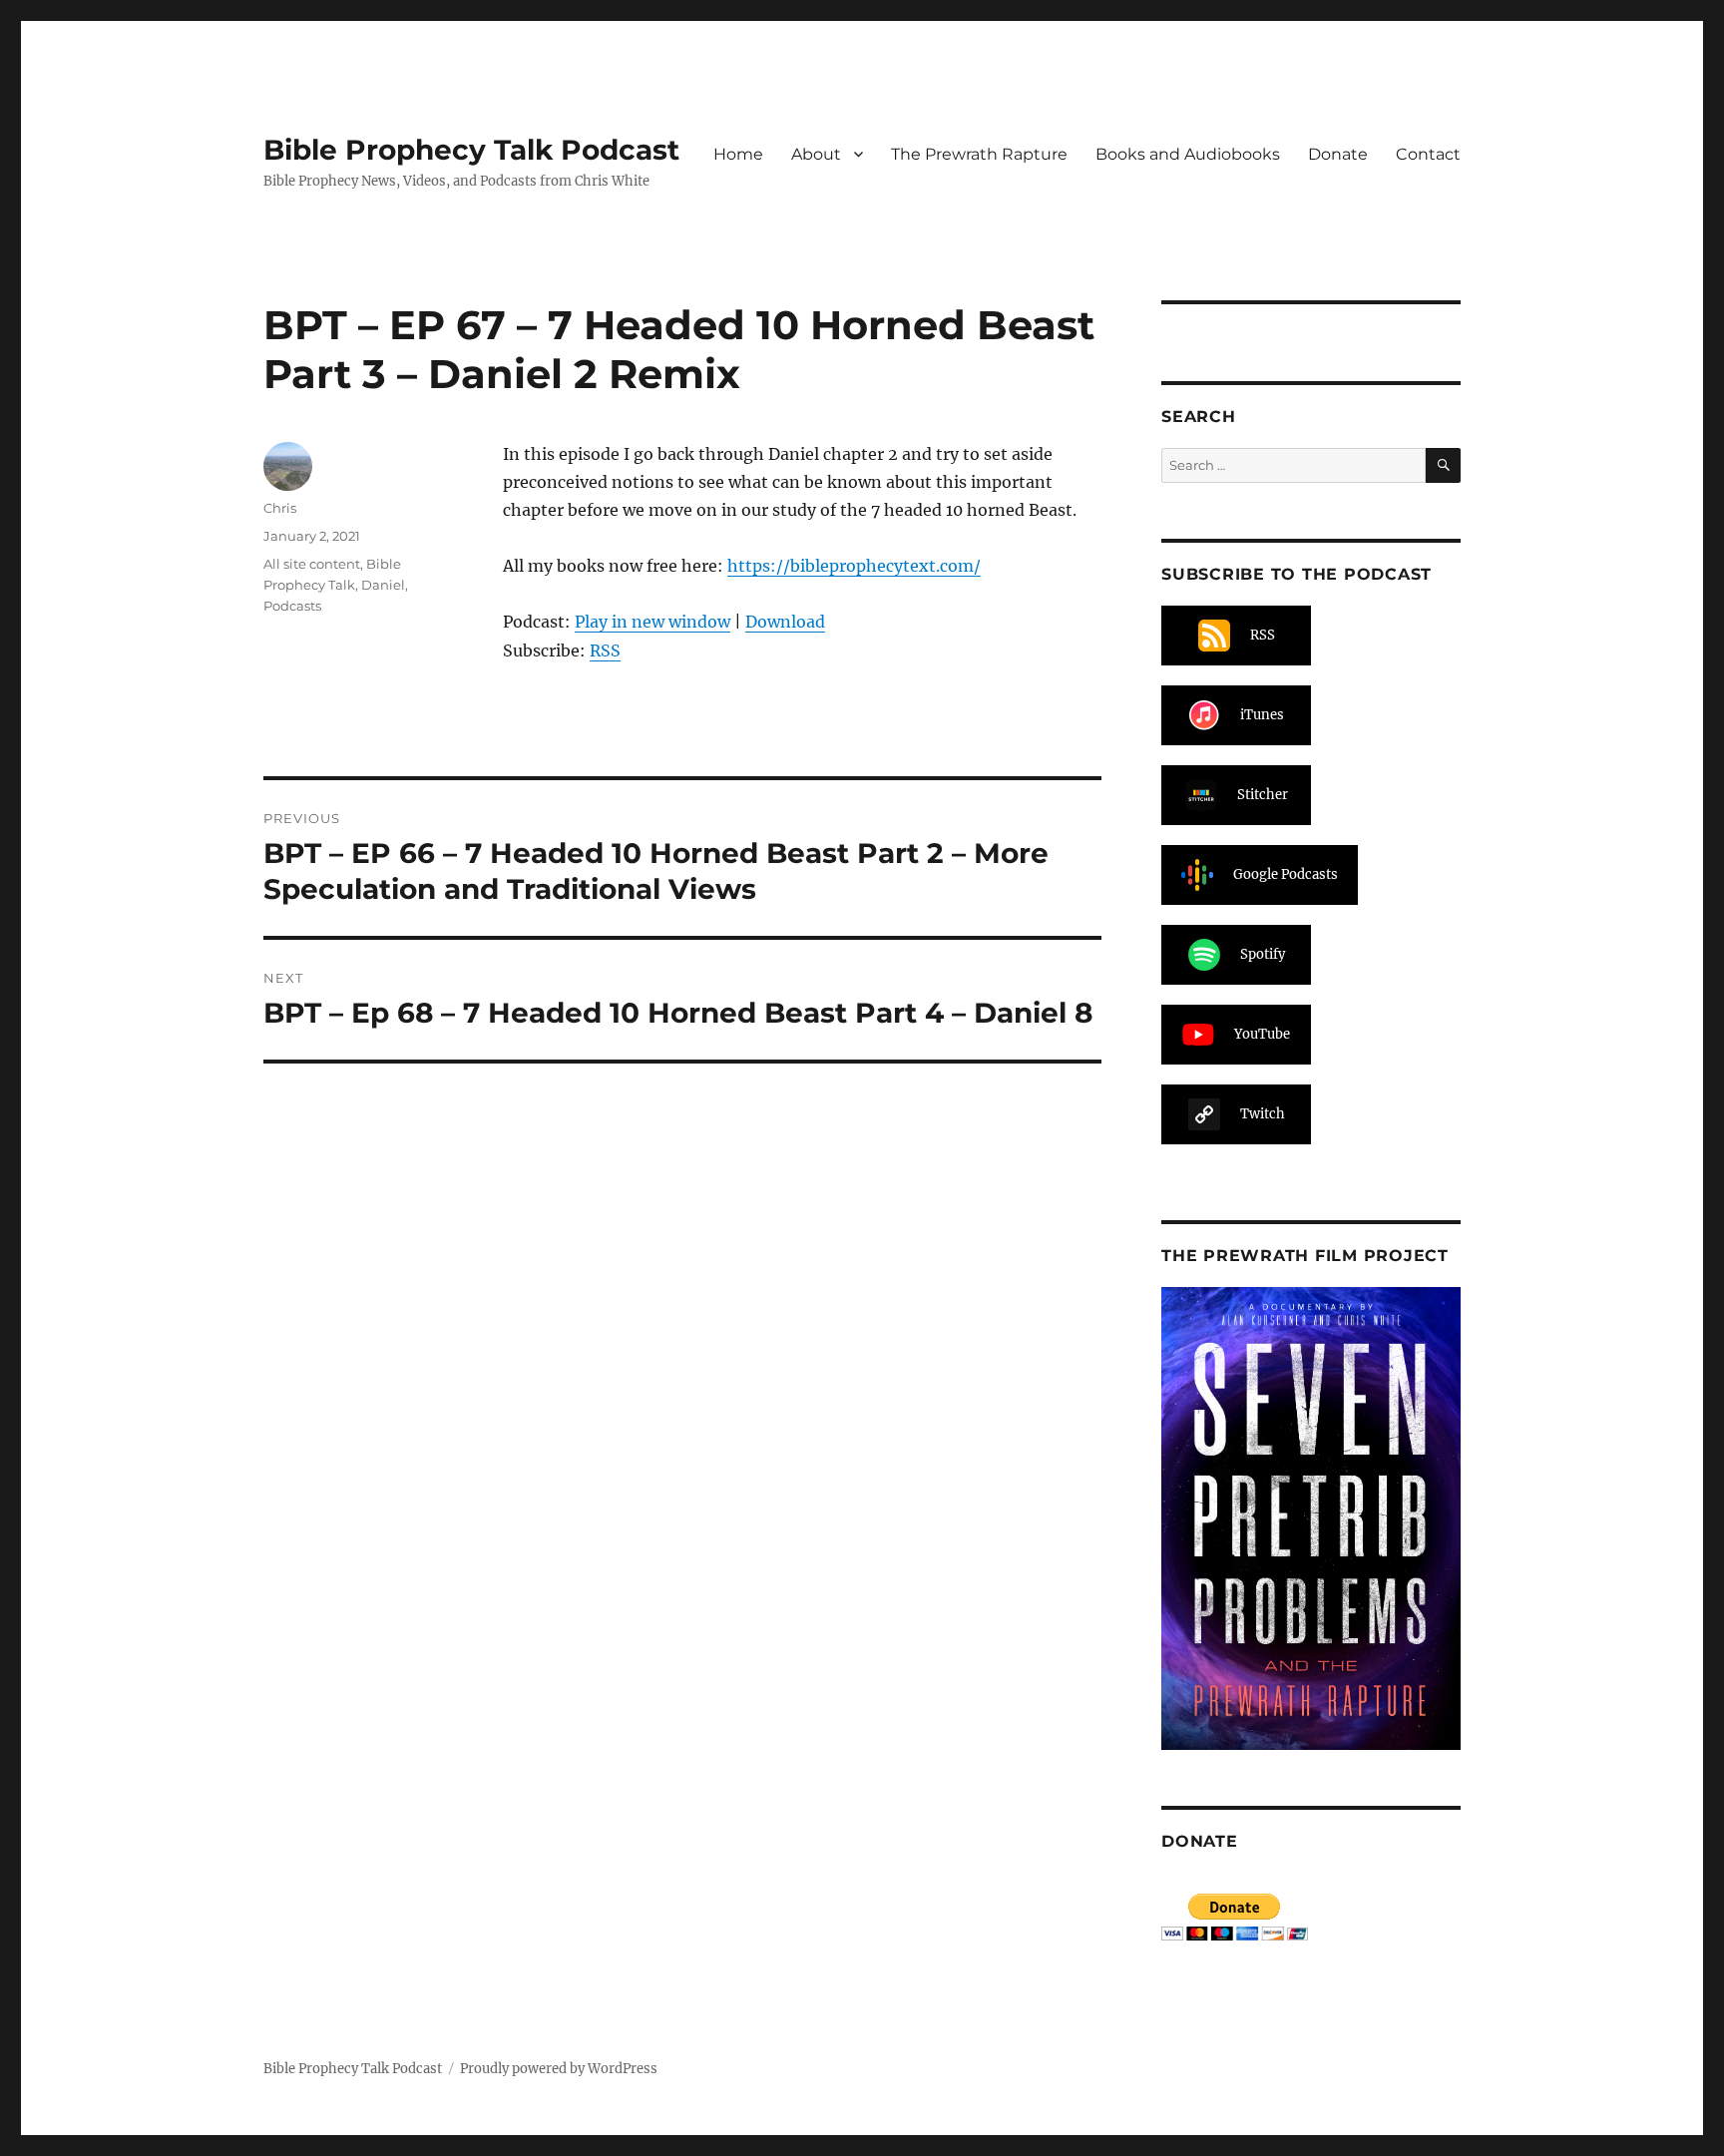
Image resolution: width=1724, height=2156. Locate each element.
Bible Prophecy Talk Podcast (471, 150)
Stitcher (1263, 795)
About (816, 154)
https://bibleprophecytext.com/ (854, 566)
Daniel (383, 585)
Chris (280, 508)
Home (738, 154)
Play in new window (652, 622)
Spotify (1263, 954)
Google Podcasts (1286, 874)
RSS (605, 650)
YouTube (1262, 1034)
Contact (1428, 154)
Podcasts (292, 606)
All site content (312, 564)
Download (785, 622)
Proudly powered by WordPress (559, 2069)
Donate (1338, 154)
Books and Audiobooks (1188, 154)
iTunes (1262, 715)
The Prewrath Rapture (979, 154)
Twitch (1263, 1114)
